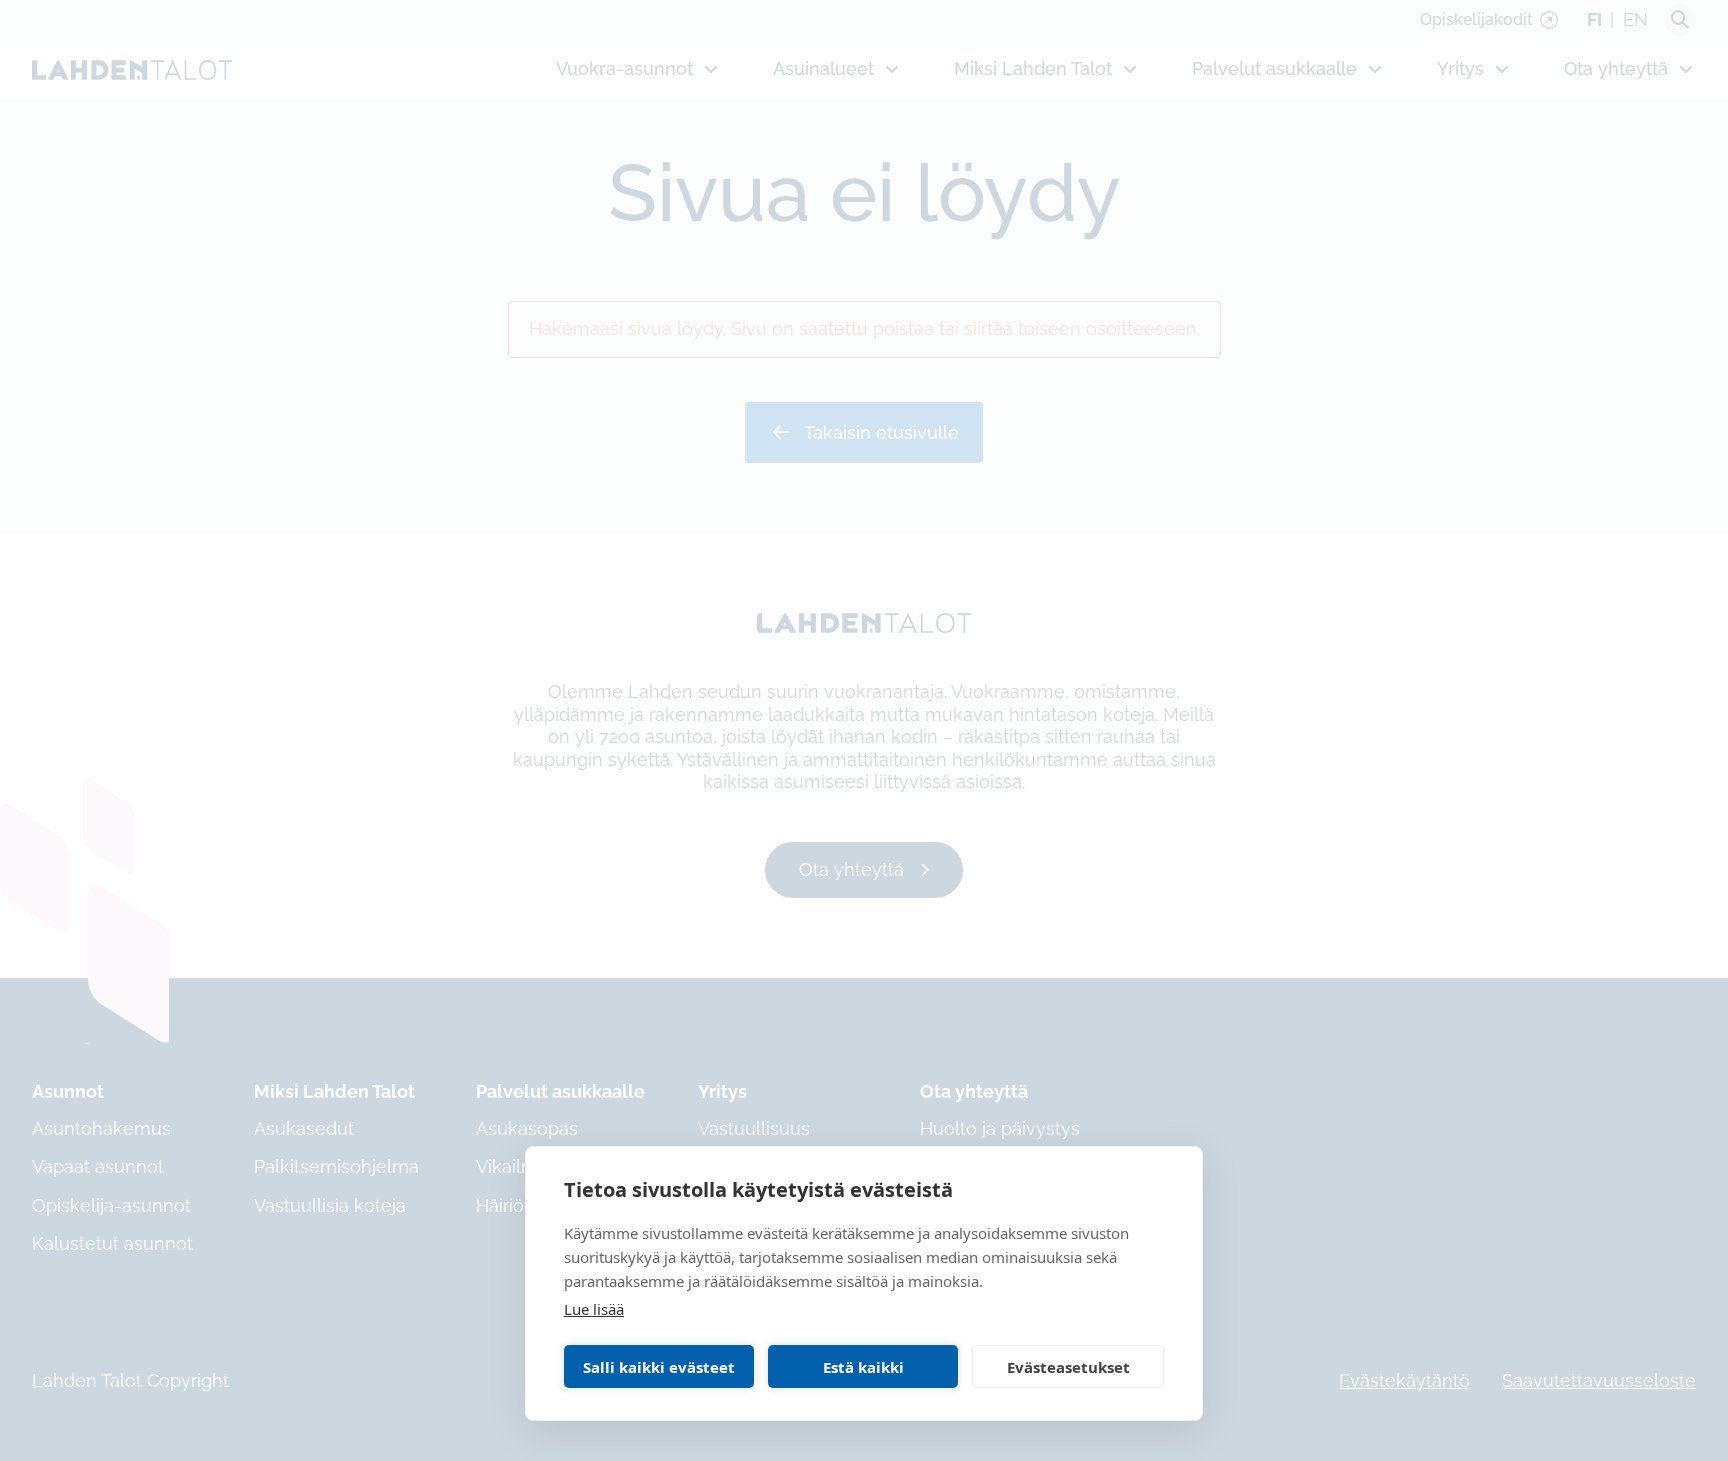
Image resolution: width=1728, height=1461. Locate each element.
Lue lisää (594, 1309)
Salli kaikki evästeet (659, 1367)
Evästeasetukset (1068, 1367)
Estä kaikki (863, 1367)
